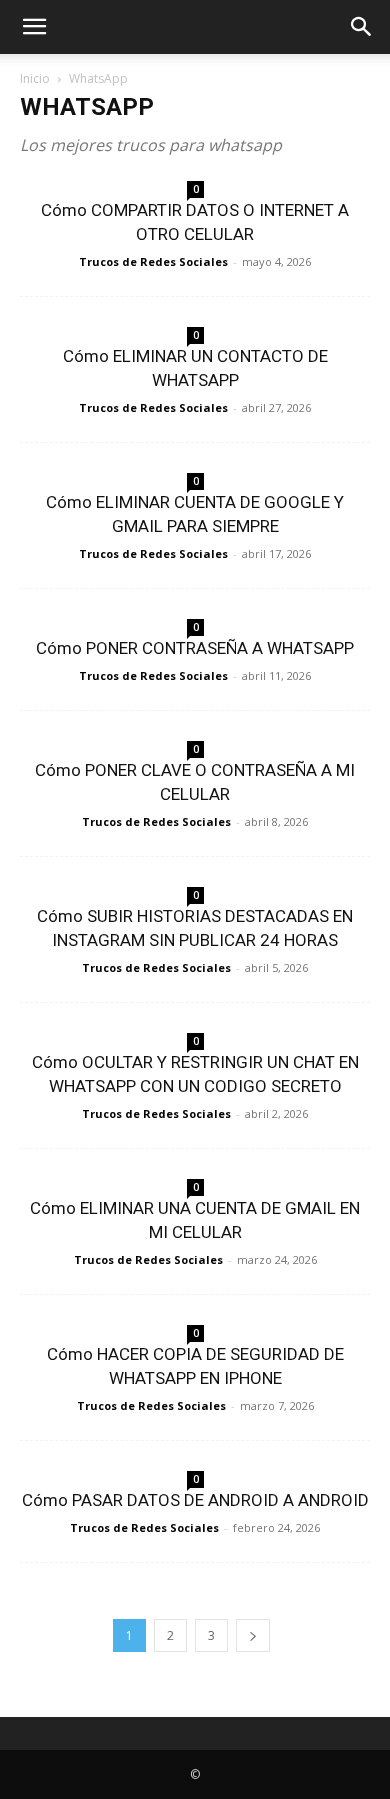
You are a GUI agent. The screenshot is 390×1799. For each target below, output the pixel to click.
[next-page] (253, 1635)
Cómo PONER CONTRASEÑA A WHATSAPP (195, 648)
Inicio (35, 78)
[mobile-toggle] (34, 27)
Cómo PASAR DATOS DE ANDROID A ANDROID (195, 1500)
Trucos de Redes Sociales (153, 261)
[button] (362, 27)
